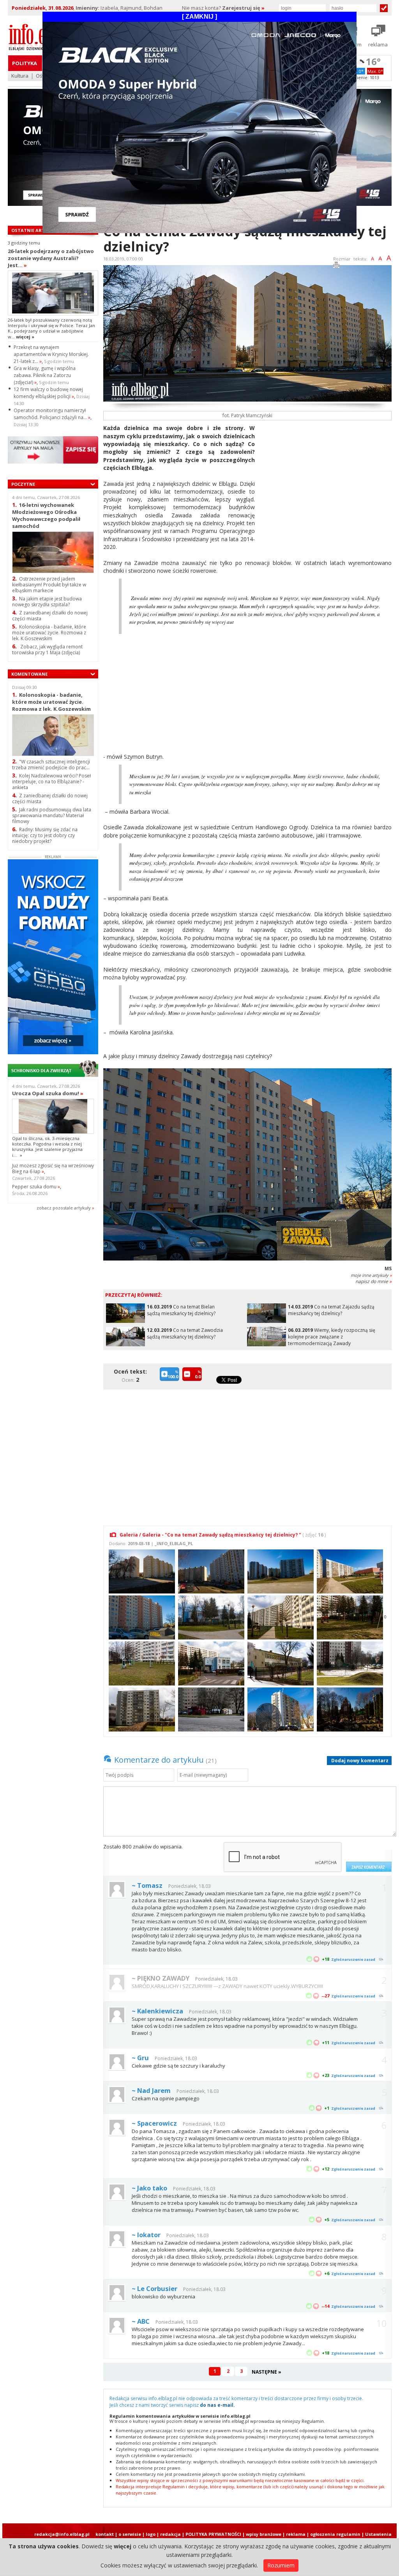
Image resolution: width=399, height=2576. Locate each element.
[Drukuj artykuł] (336, 266)
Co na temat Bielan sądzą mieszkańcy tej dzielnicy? (181, 1310)
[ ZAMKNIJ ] (199, 17)
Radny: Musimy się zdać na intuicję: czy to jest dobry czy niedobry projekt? (45, 835)
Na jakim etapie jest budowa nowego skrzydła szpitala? (47, 602)
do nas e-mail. (217, 2405)
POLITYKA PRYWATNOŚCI (213, 2534)
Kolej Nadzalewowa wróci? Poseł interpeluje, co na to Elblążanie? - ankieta (51, 782)
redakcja (170, 2534)
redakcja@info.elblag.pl (62, 2534)
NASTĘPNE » (267, 2372)
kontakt (105, 2534)
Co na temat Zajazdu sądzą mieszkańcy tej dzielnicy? (331, 1310)
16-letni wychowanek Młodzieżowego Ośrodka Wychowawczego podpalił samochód (46, 515)
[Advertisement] (326, 479)
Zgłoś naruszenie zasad (353, 1959)
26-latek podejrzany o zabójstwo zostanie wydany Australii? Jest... (51, 258)
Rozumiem (281, 2565)
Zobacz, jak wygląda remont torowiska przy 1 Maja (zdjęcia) (47, 650)
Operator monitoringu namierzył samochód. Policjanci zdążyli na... (52, 414)
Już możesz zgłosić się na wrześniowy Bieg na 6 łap (53, 1168)
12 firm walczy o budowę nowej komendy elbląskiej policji (48, 393)
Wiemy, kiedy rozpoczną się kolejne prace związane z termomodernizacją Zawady (332, 1337)
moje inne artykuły (371, 1275)
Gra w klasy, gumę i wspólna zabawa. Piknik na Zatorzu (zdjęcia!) (45, 375)
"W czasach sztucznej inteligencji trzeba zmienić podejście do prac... (51, 765)
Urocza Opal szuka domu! (48, 1093)
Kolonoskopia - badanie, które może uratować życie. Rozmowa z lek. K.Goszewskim (49, 633)
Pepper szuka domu (36, 1187)
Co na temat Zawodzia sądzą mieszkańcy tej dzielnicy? (185, 1333)
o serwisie (130, 2534)
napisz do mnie (373, 1281)
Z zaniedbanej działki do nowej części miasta (50, 616)
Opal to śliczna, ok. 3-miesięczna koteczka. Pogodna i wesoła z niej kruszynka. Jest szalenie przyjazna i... (47, 1147)
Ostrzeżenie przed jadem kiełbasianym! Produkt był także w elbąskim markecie (49, 585)
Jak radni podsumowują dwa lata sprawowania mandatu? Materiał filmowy (52, 815)
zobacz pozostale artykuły (64, 1208)
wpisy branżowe (264, 2534)
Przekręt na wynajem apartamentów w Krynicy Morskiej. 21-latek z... (51, 354)
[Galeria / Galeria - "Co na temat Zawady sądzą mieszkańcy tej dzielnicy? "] (141, 1571)
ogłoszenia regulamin (335, 2534)
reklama (296, 2534)
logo (151, 2534)
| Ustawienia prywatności (377, 2537)
